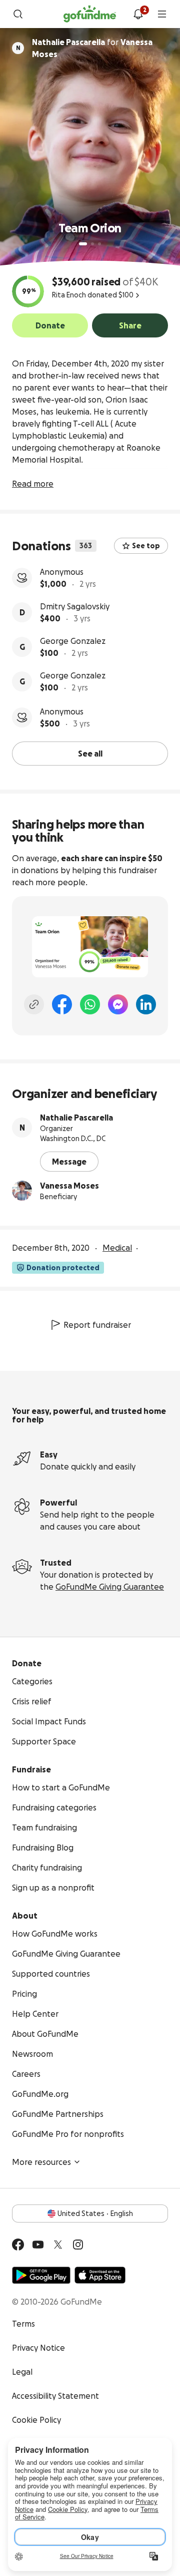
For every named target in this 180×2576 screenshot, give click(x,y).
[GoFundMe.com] (90, 14)
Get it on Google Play (41, 2275)
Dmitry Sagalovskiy (75, 606)
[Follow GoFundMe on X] (58, 2245)
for (92, 48)
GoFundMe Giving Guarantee (110, 1587)
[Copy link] (34, 1004)
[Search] (18, 14)
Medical (117, 1248)
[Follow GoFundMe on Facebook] (18, 2245)
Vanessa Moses (69, 1186)
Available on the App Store (100, 2275)
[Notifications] (138, 14)
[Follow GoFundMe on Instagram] (78, 2245)
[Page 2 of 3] (92, 244)
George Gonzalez (73, 641)
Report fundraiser (97, 1325)
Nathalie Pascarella (76, 1118)
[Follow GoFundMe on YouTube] (38, 2245)
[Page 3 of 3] (99, 244)
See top (146, 546)
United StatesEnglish (95, 2214)
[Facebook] (62, 1004)
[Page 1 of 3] (83, 244)
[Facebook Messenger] (118, 1004)
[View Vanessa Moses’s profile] (22, 1191)
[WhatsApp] (90, 1004)
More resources (41, 2162)
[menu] (162, 14)
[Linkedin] (146, 1004)
